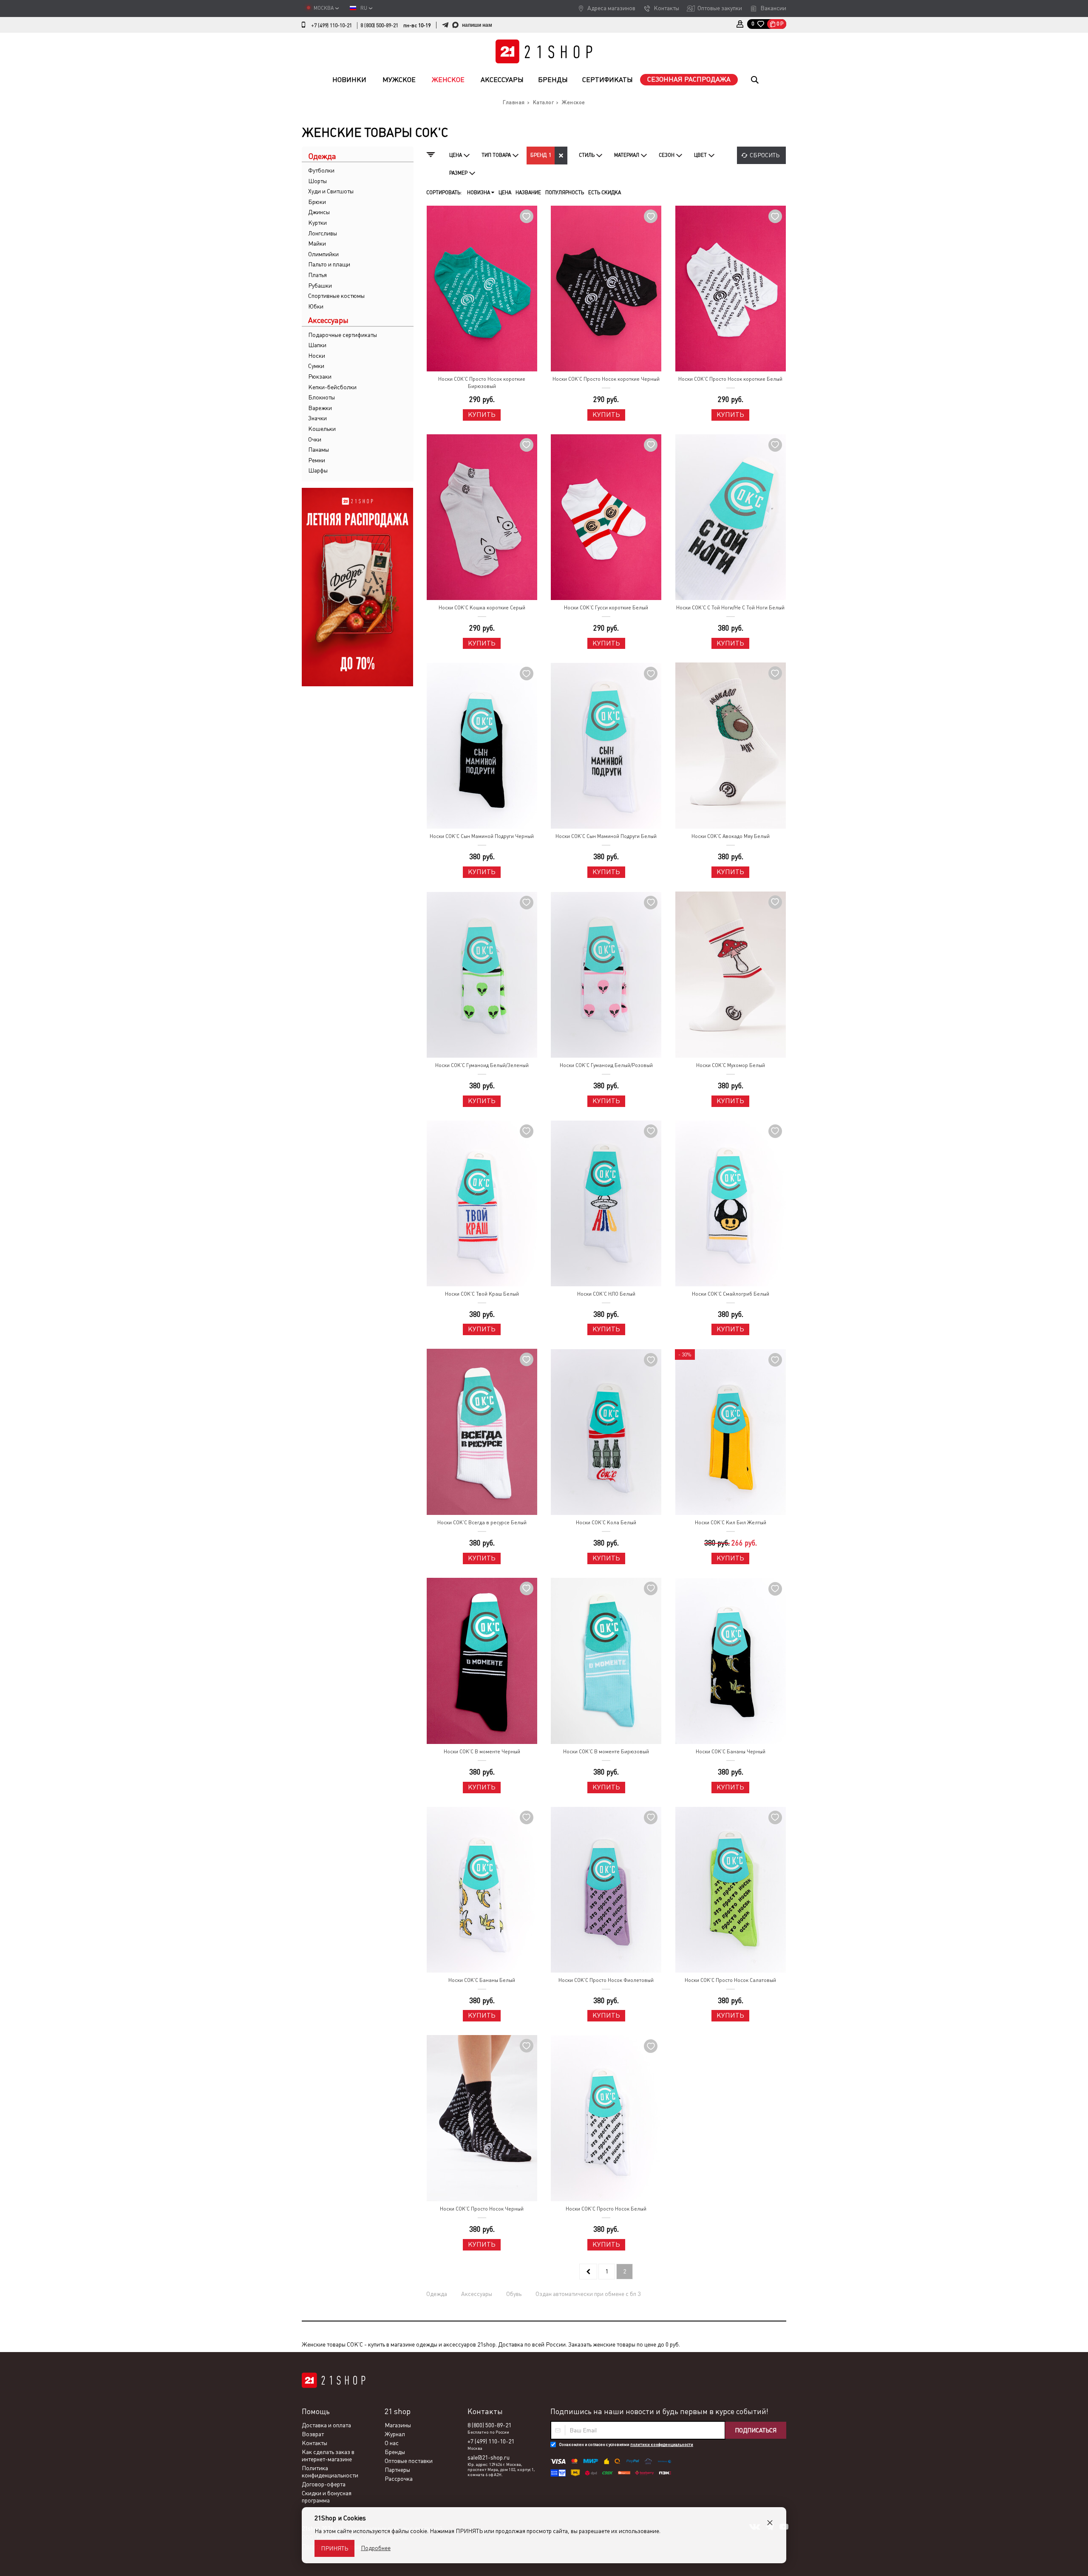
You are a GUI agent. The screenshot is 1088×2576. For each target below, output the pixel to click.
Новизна (479, 192)
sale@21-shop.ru (489, 2457)
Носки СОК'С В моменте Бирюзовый (606, 1752)
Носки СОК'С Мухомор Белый (731, 1065)
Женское (448, 80)
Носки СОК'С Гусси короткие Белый (606, 608)
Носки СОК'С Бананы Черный (731, 1752)
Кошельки (322, 429)
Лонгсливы (323, 233)
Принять (334, 2548)
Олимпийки (323, 254)
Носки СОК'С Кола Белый (606, 1523)
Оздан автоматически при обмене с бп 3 (588, 2294)
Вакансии (773, 8)
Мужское (399, 80)
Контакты (666, 8)
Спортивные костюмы (336, 296)
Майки (317, 243)
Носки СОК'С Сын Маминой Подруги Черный (482, 836)
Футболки (321, 170)
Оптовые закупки (720, 8)
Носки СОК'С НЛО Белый (606, 1294)
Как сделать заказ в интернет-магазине (328, 2456)
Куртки (317, 223)
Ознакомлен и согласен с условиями (626, 2444)
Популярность (565, 192)
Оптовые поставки (409, 2461)
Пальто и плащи (329, 264)
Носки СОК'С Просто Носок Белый (606, 2209)
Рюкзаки (320, 376)
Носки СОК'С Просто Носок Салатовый (730, 1980)
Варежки (320, 408)
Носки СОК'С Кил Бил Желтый (731, 1523)
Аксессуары (502, 80)
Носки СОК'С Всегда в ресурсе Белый (482, 1523)
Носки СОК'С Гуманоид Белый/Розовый (606, 1065)
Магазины (398, 2425)
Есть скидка (605, 192)
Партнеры (397, 2470)
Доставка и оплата (326, 2425)
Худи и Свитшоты (331, 191)
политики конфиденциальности (662, 2444)
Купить (482, 415)
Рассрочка (399, 2479)
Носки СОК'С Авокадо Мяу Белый (731, 836)
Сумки (316, 366)
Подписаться (756, 2430)
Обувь (514, 2294)
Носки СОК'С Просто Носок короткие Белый (730, 379)
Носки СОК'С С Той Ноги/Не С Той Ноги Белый (730, 608)
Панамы (319, 450)
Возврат (313, 2434)
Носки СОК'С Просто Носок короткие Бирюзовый (482, 383)
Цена (505, 192)
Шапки (317, 345)
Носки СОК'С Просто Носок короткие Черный (606, 379)
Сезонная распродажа (689, 79)
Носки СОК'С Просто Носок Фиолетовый (606, 1980)
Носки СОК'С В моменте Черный (482, 1752)
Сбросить (765, 155)
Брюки (317, 202)
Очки (315, 439)
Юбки (316, 306)
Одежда (437, 2294)
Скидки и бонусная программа (327, 2497)
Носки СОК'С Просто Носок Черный (482, 2209)
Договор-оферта (324, 2484)
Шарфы (318, 470)
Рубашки (320, 286)
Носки (317, 356)
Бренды (553, 80)
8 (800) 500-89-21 (379, 25)
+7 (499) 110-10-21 (331, 25)
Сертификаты (608, 80)
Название (528, 192)
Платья (317, 275)
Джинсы (319, 212)
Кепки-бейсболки (332, 387)
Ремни (317, 460)
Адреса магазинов (611, 8)
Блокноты (322, 397)
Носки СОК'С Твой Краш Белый (482, 1294)
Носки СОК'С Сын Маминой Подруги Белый (606, 836)
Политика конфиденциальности (330, 2472)
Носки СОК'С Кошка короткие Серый (482, 608)
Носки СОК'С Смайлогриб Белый (731, 1294)
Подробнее (376, 2548)
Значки (317, 418)
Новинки (349, 80)
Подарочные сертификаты (343, 335)
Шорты (317, 181)
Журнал (395, 2434)
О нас (392, 2443)
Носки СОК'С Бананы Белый (482, 1980)
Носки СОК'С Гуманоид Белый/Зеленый (482, 1065)
